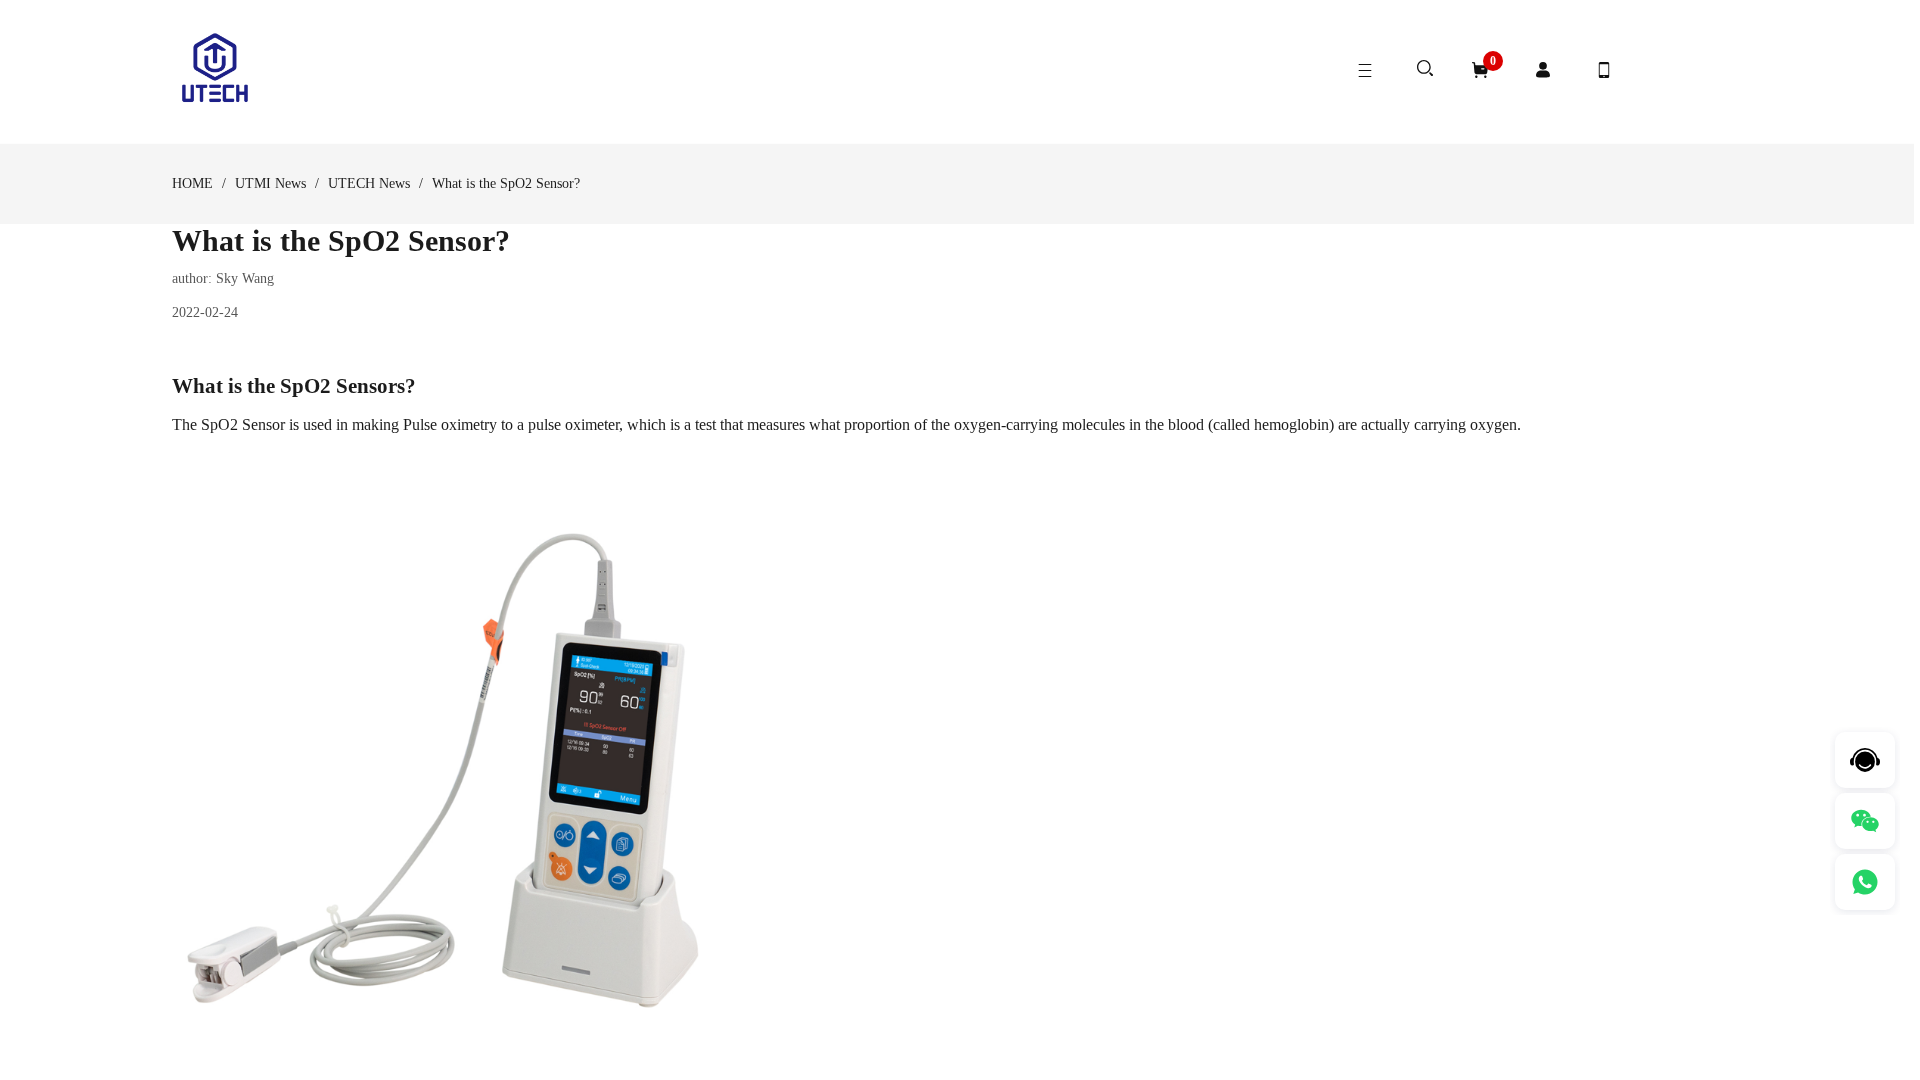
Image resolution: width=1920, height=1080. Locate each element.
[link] (192, 184)
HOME (192, 183)
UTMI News (270, 183)
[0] (1480, 69)
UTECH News (369, 183)
